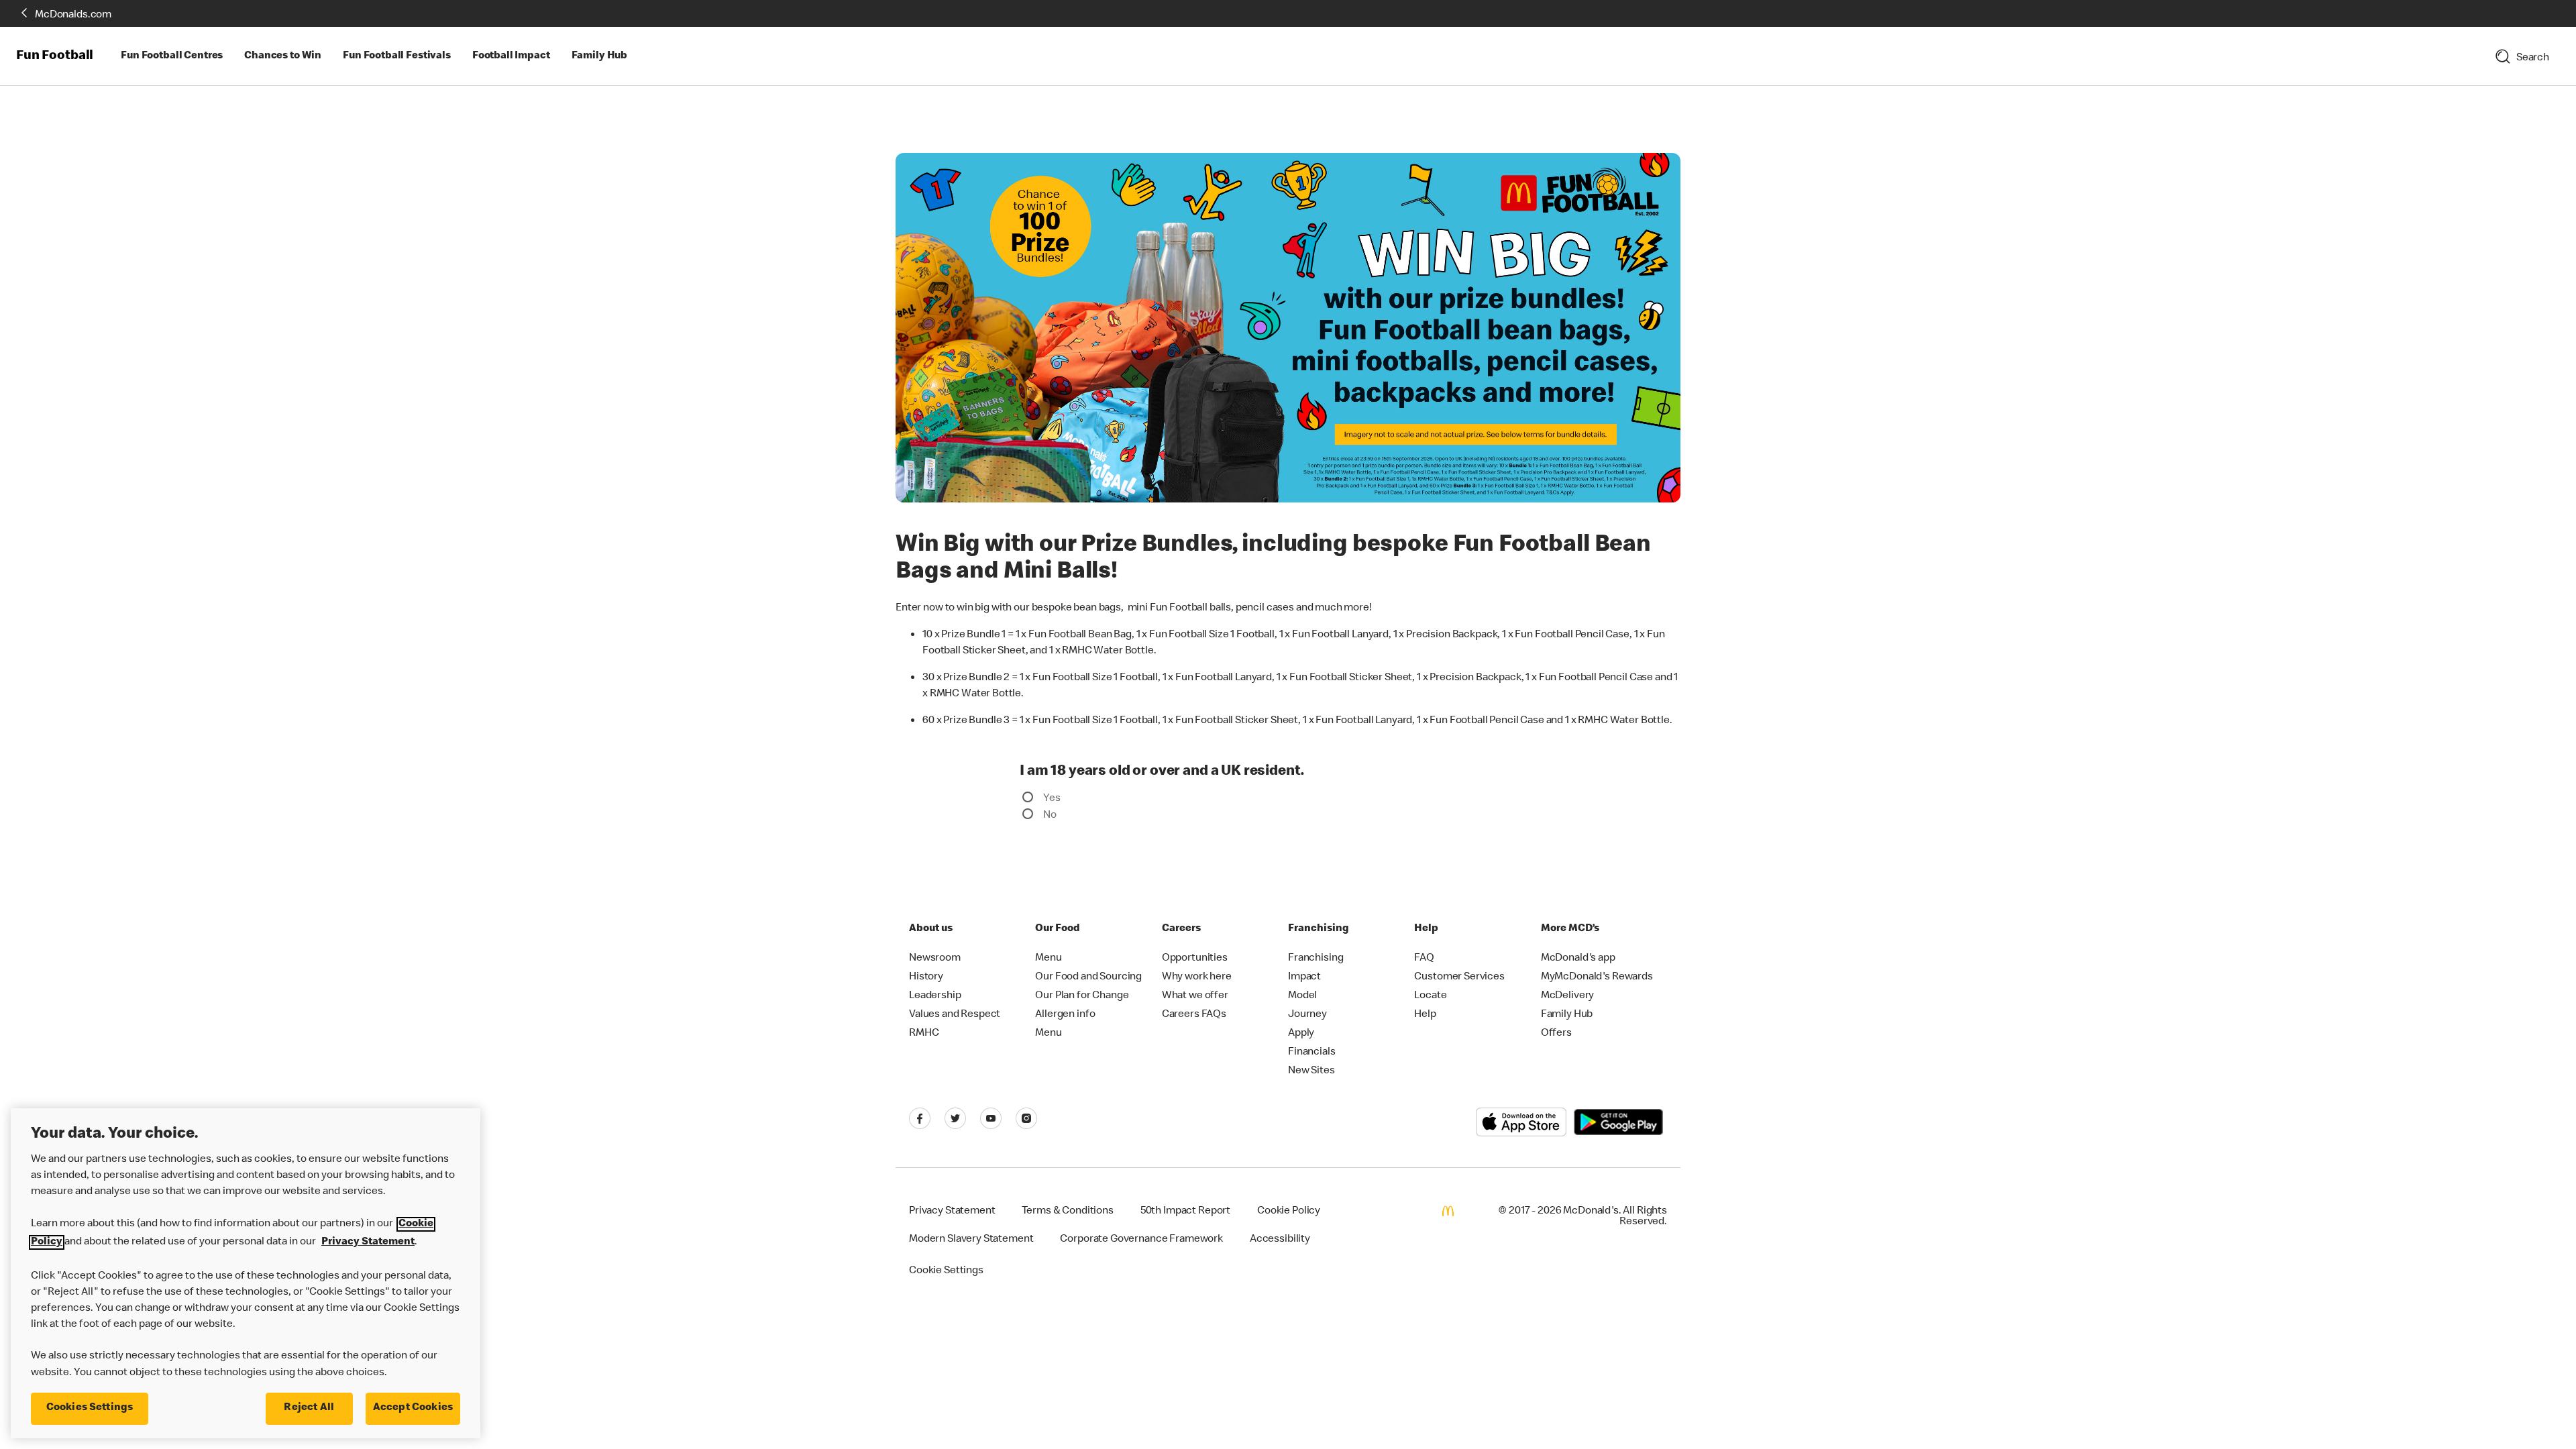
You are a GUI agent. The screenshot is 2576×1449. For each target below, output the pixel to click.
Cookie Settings (946, 1269)
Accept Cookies (413, 1408)
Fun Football (55, 56)
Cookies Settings (90, 1408)
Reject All (309, 1408)
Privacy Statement (368, 1242)
